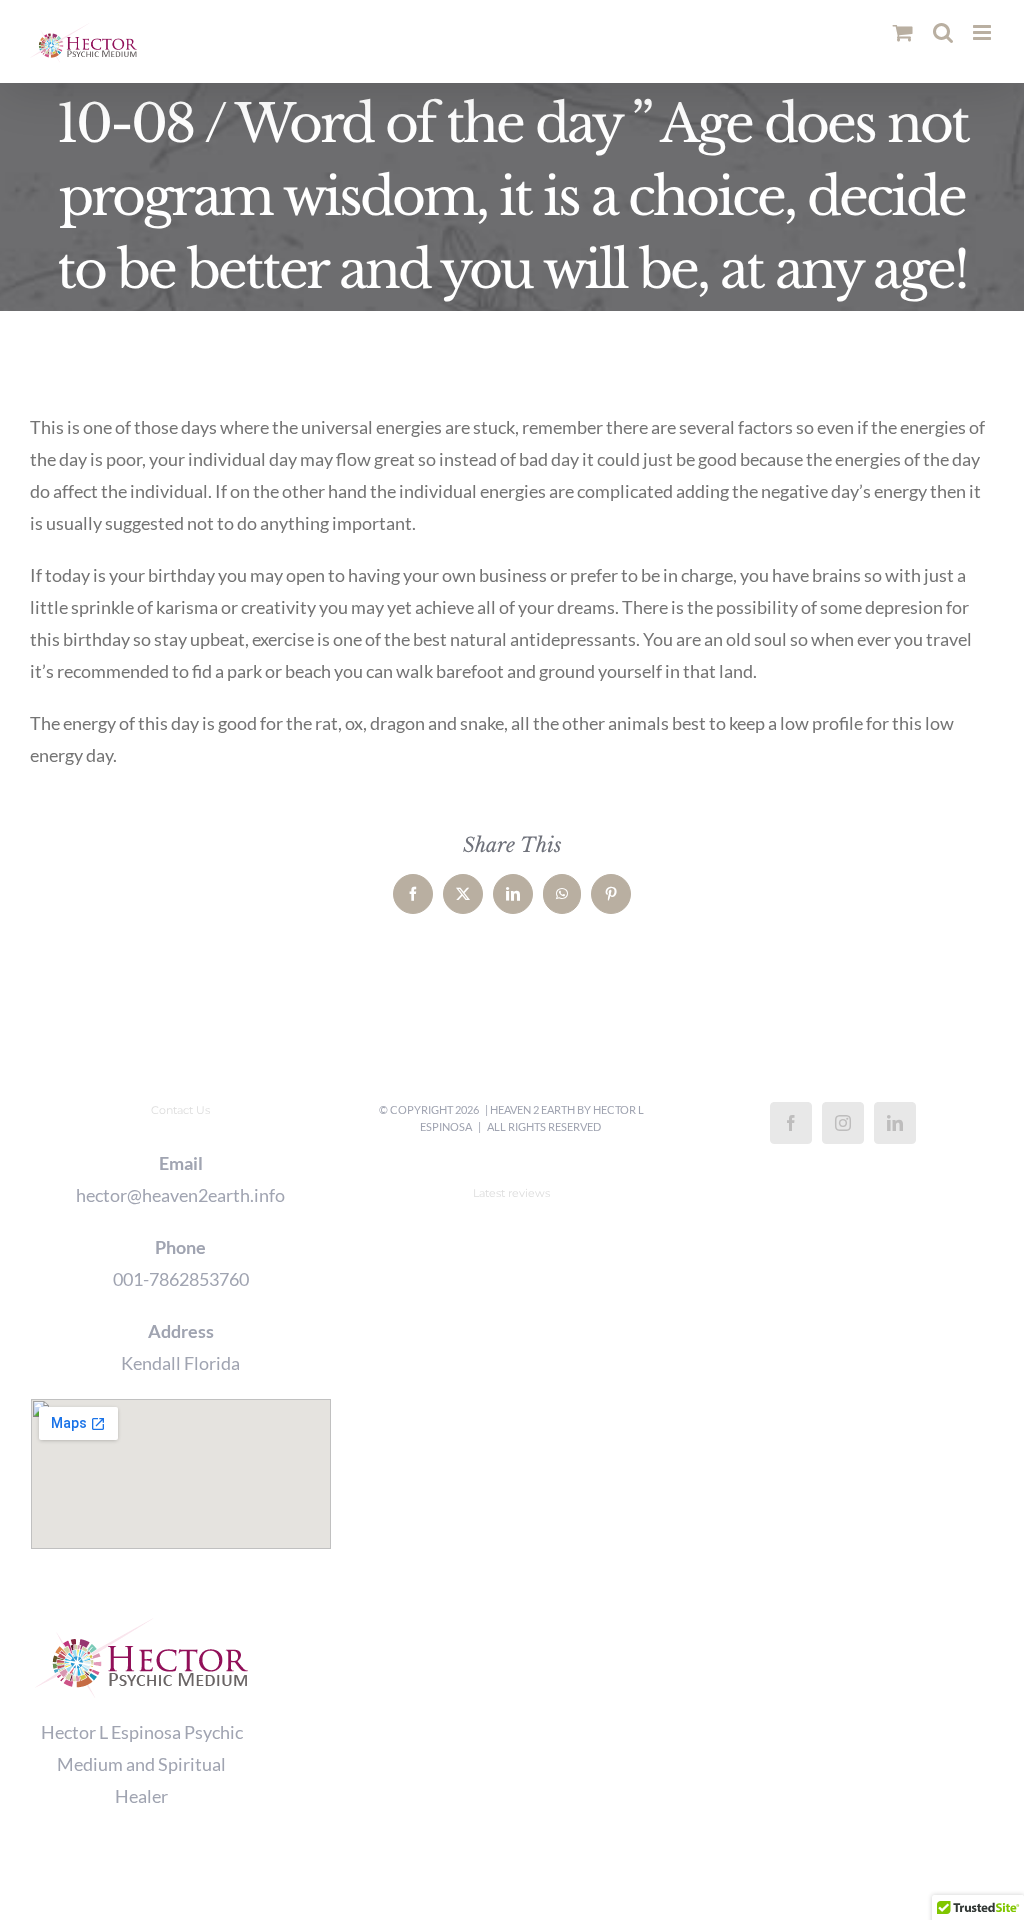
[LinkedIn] (895, 1123)
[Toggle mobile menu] (983, 32)
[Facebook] (791, 1123)
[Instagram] (843, 1123)
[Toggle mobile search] (943, 32)
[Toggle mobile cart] (903, 32)
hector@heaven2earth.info (180, 1195)
